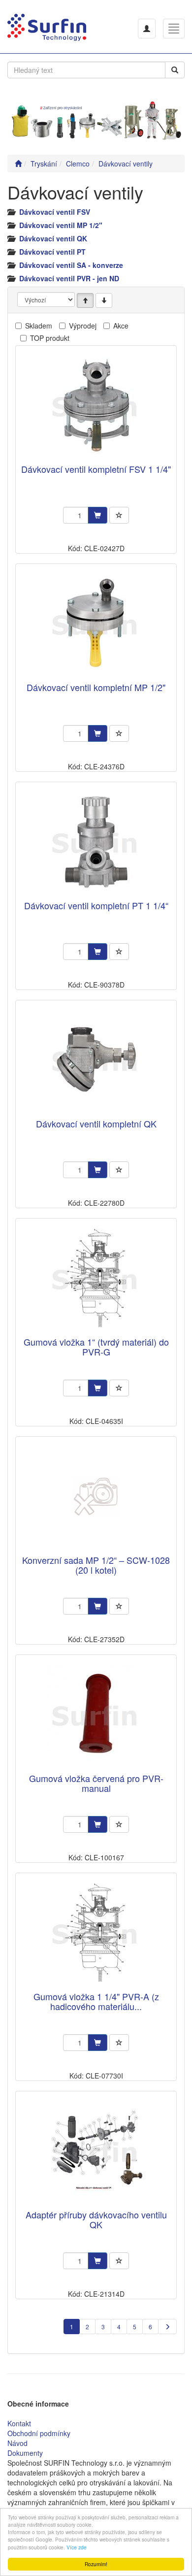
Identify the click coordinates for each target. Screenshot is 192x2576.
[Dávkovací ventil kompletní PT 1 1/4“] (96, 842)
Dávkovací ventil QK (53, 238)
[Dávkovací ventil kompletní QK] (96, 1060)
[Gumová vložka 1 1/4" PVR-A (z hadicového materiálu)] (96, 1933)
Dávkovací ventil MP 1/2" (61, 225)
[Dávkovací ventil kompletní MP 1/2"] (96, 624)
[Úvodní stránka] (18, 164)
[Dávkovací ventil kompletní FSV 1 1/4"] (96, 406)
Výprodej (83, 326)
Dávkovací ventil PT (52, 252)
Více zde (77, 2547)
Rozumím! (96, 2564)
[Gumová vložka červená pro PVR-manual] (96, 1715)
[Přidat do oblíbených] (119, 515)
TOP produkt (50, 338)
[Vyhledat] (175, 70)
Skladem (39, 326)
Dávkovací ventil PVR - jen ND (69, 278)
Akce (121, 326)
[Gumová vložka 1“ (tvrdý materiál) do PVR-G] (96, 1278)
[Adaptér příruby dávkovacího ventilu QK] (96, 2151)
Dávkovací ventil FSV (55, 212)
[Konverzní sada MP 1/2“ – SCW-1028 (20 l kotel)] (96, 1497)
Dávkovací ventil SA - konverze (71, 265)
